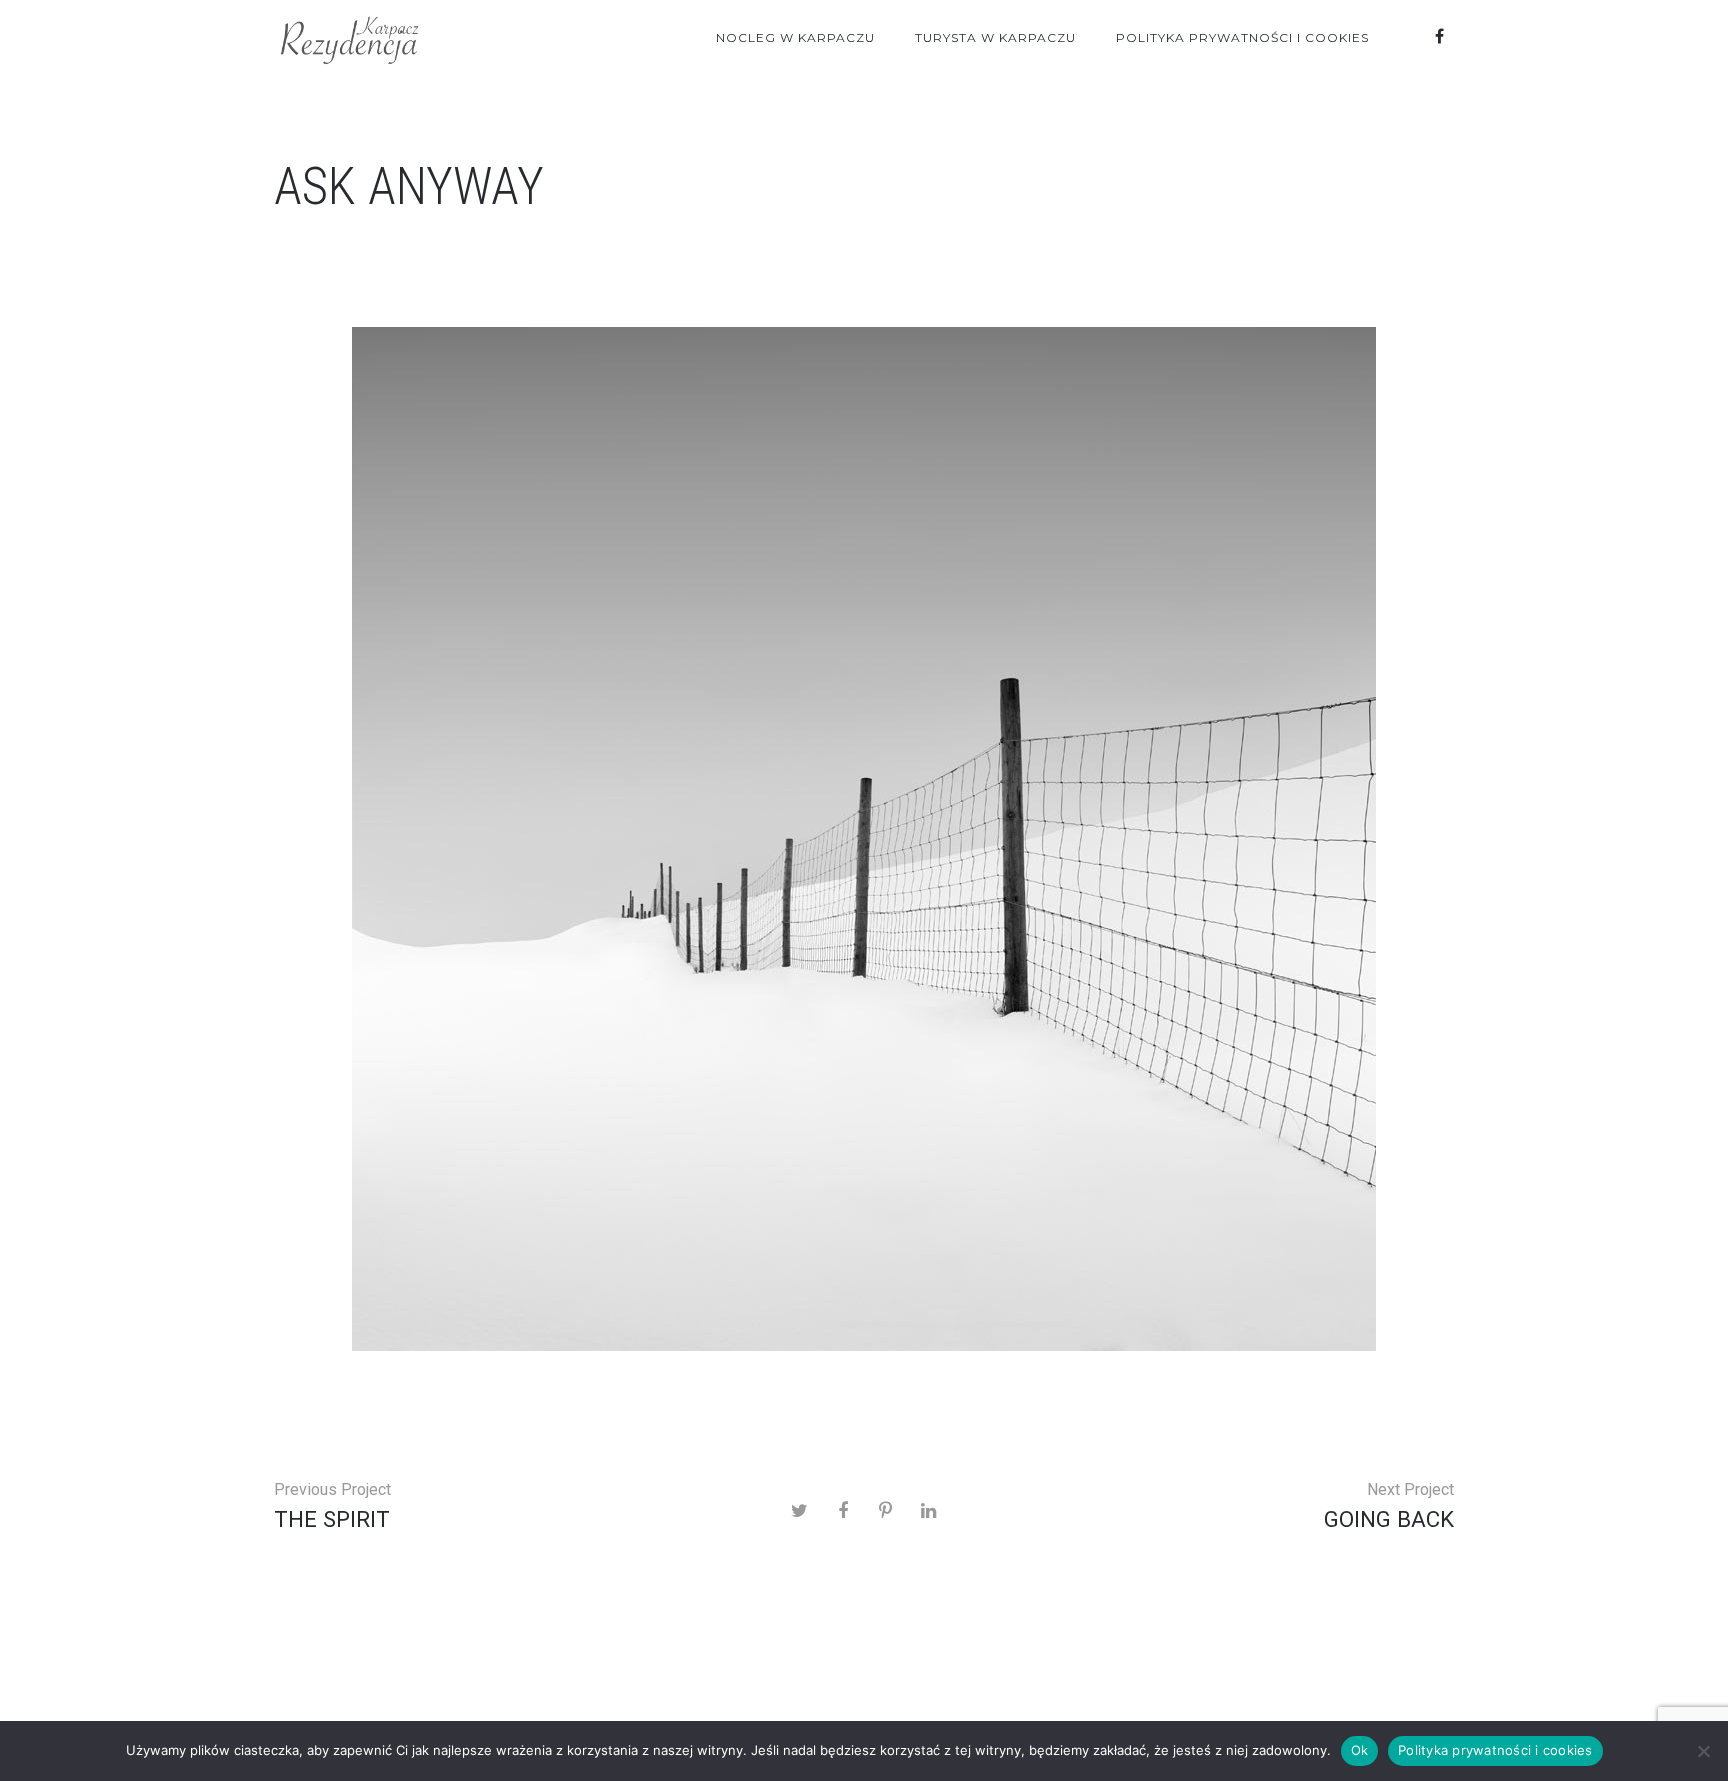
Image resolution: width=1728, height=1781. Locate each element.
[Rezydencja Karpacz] (349, 38)
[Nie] (1703, 1751)
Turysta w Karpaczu (995, 37)
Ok (1360, 1750)
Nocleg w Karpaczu (795, 37)
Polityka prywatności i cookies (1242, 37)
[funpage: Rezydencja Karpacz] (1439, 36)
